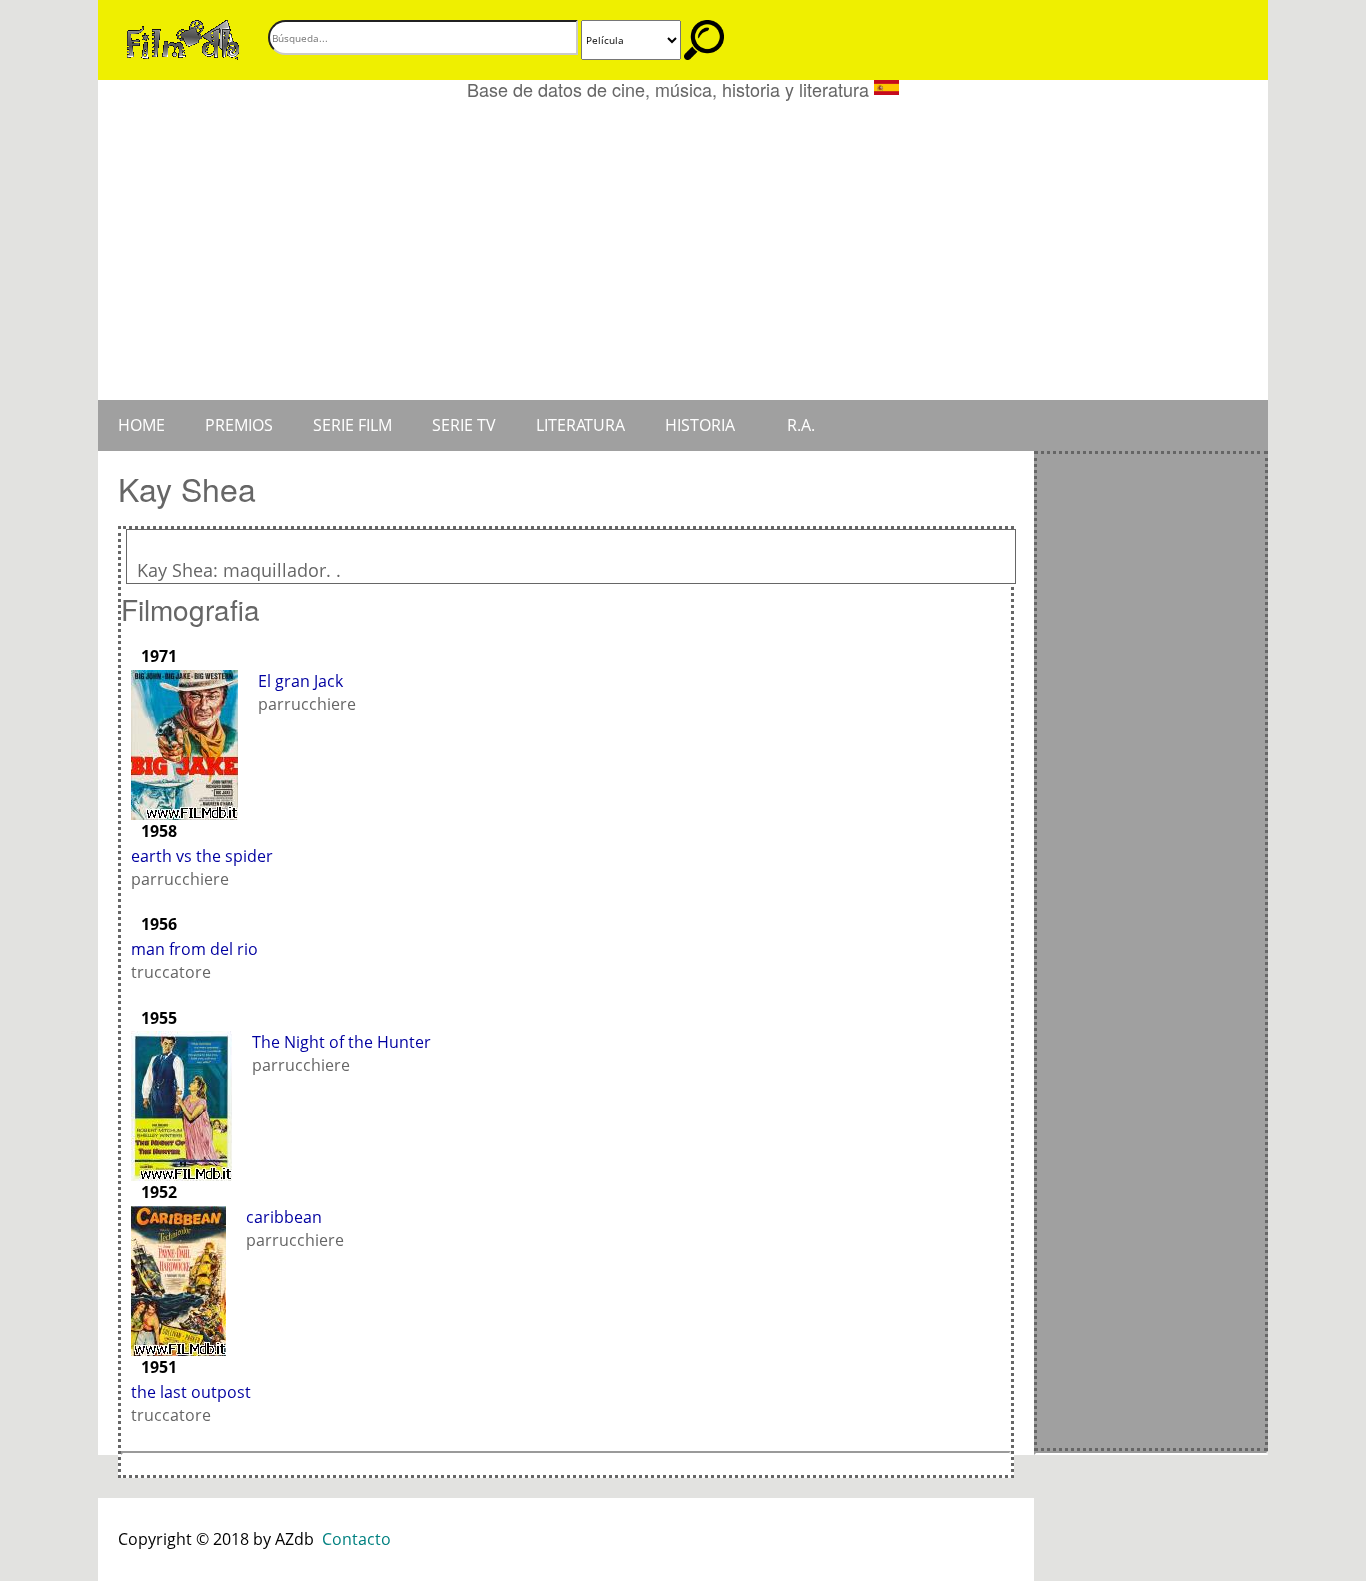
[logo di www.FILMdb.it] (183, 38)
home (141, 425)
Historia (700, 425)
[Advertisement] (683, 250)
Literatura (580, 425)
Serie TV (464, 425)
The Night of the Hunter (341, 1042)
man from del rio (194, 949)
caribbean (284, 1217)
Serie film (352, 425)
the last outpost (191, 1392)
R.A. (801, 425)
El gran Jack (300, 681)
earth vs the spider (202, 856)
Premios (239, 425)
